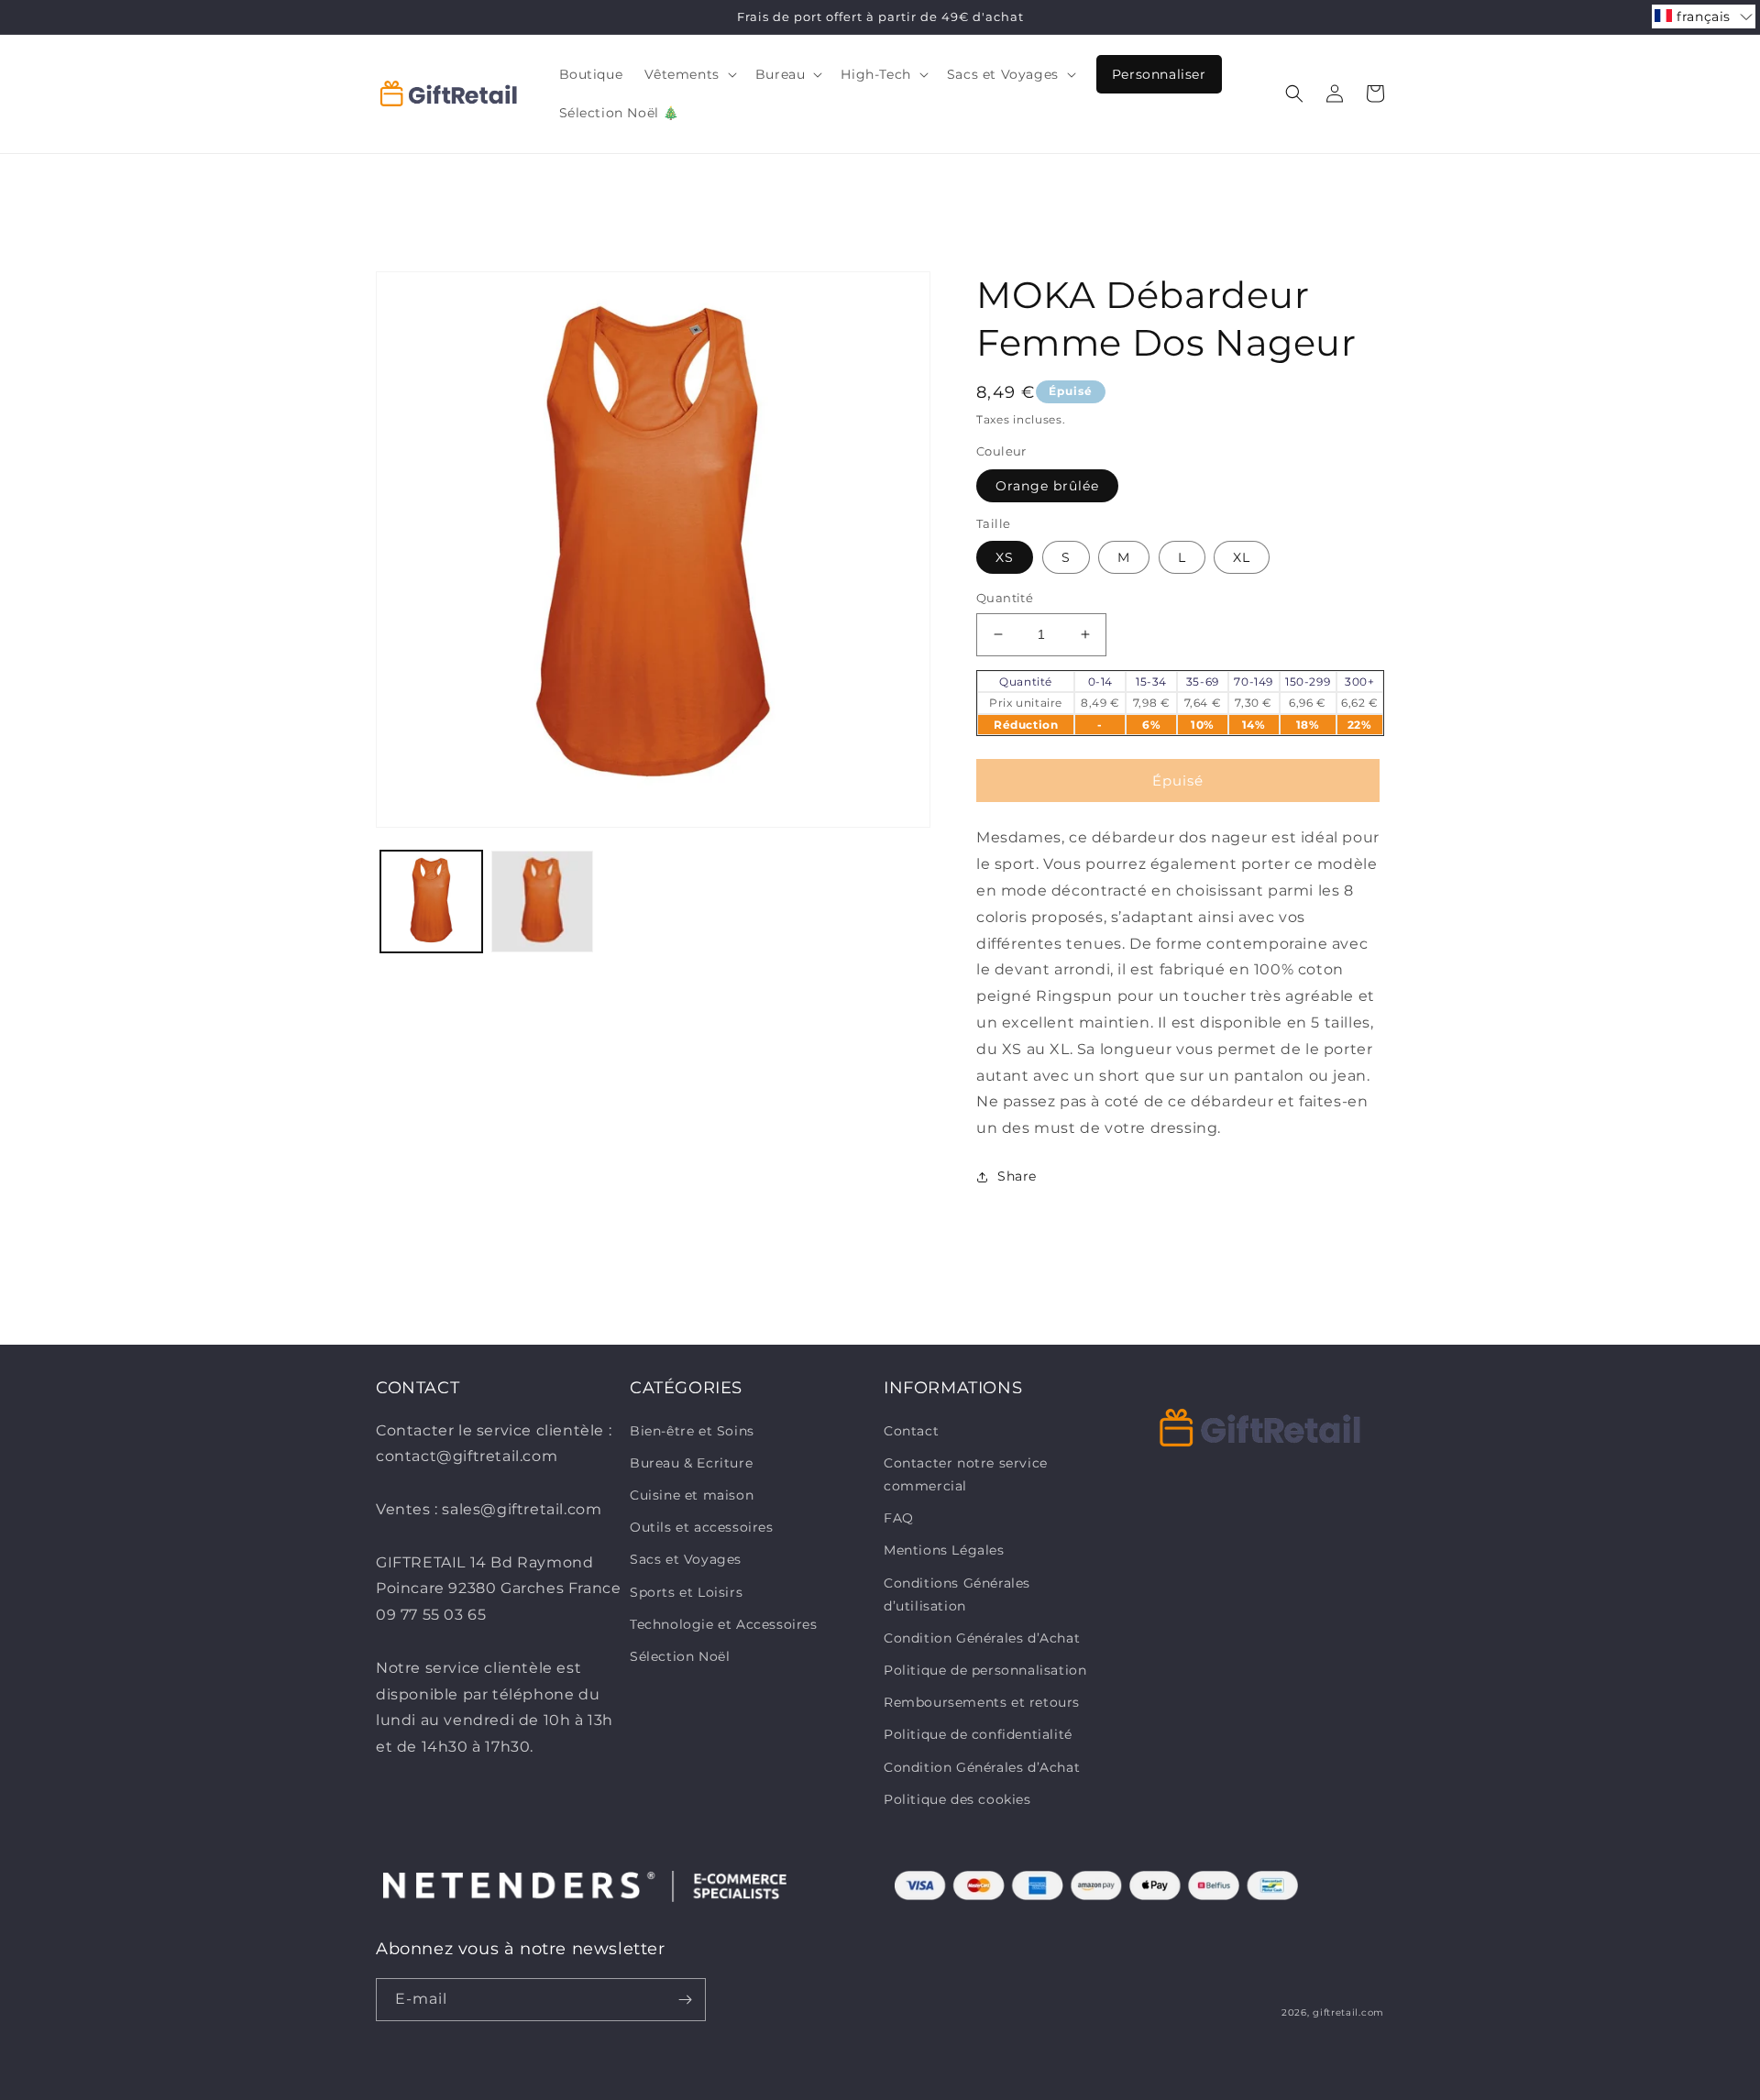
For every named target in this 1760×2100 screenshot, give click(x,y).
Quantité (1005, 598)
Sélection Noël (680, 1656)
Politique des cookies (957, 1799)
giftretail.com (1348, 2012)
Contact (911, 1431)
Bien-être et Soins (692, 1431)
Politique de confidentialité (978, 1734)
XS (1005, 557)
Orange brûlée (1047, 486)
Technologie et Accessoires (724, 1624)
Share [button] (1017, 1176)
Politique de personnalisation (985, 1670)
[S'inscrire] (685, 2000)
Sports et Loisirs (686, 1592)
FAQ (899, 1518)
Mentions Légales (944, 1550)
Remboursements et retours (982, 1702)
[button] (688, 74)
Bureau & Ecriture (691, 1463)
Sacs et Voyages (686, 1559)
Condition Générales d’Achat (982, 1638)
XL (1242, 557)
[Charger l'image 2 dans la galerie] (542, 902)
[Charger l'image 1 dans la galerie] (431, 902)
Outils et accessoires (702, 1527)
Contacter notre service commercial (966, 1474)
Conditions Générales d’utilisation (957, 1594)
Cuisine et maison (692, 1495)
